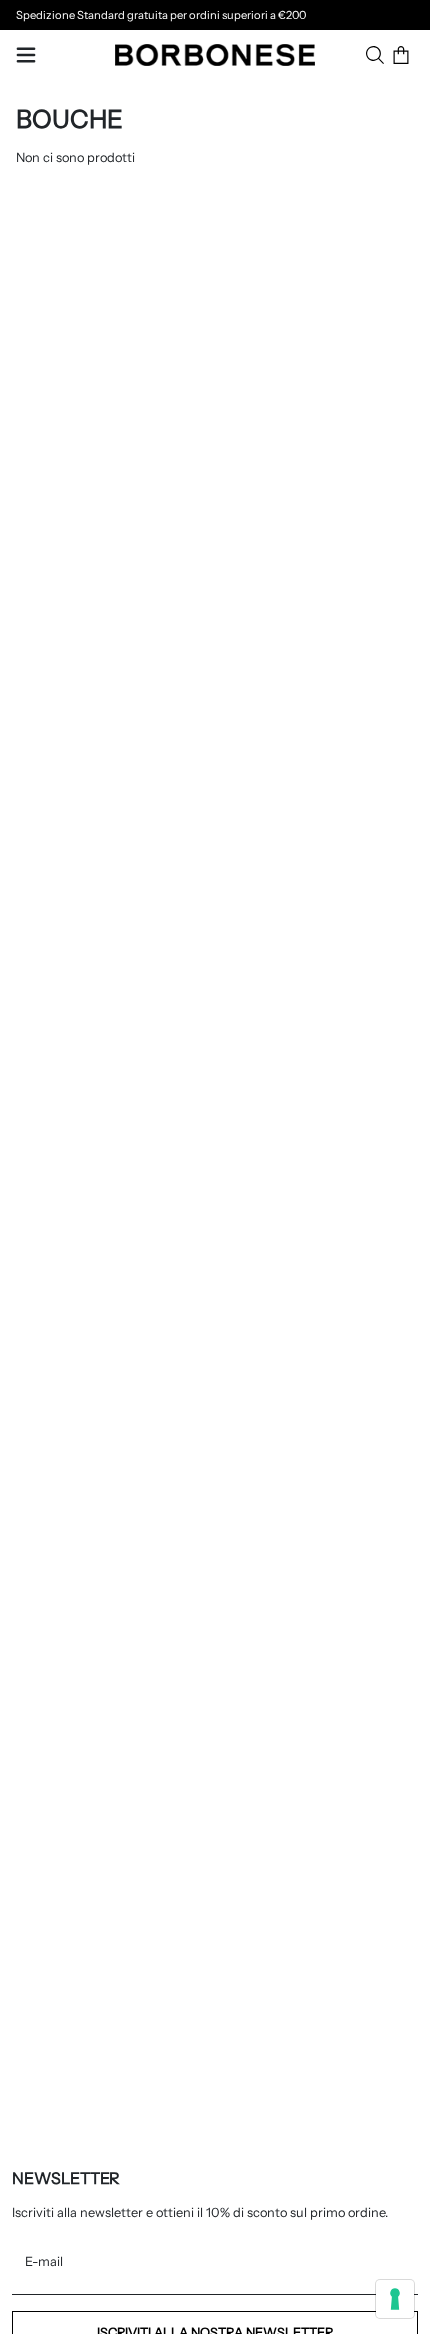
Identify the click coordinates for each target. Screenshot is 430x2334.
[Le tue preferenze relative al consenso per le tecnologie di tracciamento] (395, 2299)
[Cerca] (375, 55)
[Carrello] (401, 55)
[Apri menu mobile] (26, 55)
